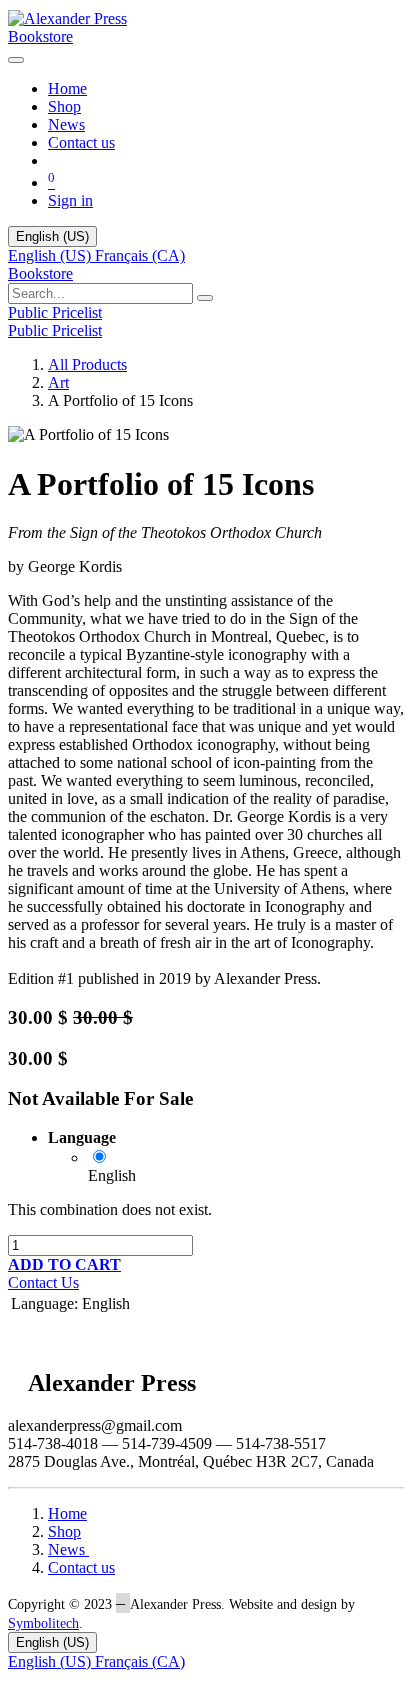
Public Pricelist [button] (55, 312)
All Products (87, 364)
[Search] (205, 298)
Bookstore (40, 36)
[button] (64, 1264)
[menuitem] (67, 88)
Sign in (70, 200)
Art (58, 382)
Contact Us (43, 1282)
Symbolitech (43, 1623)
